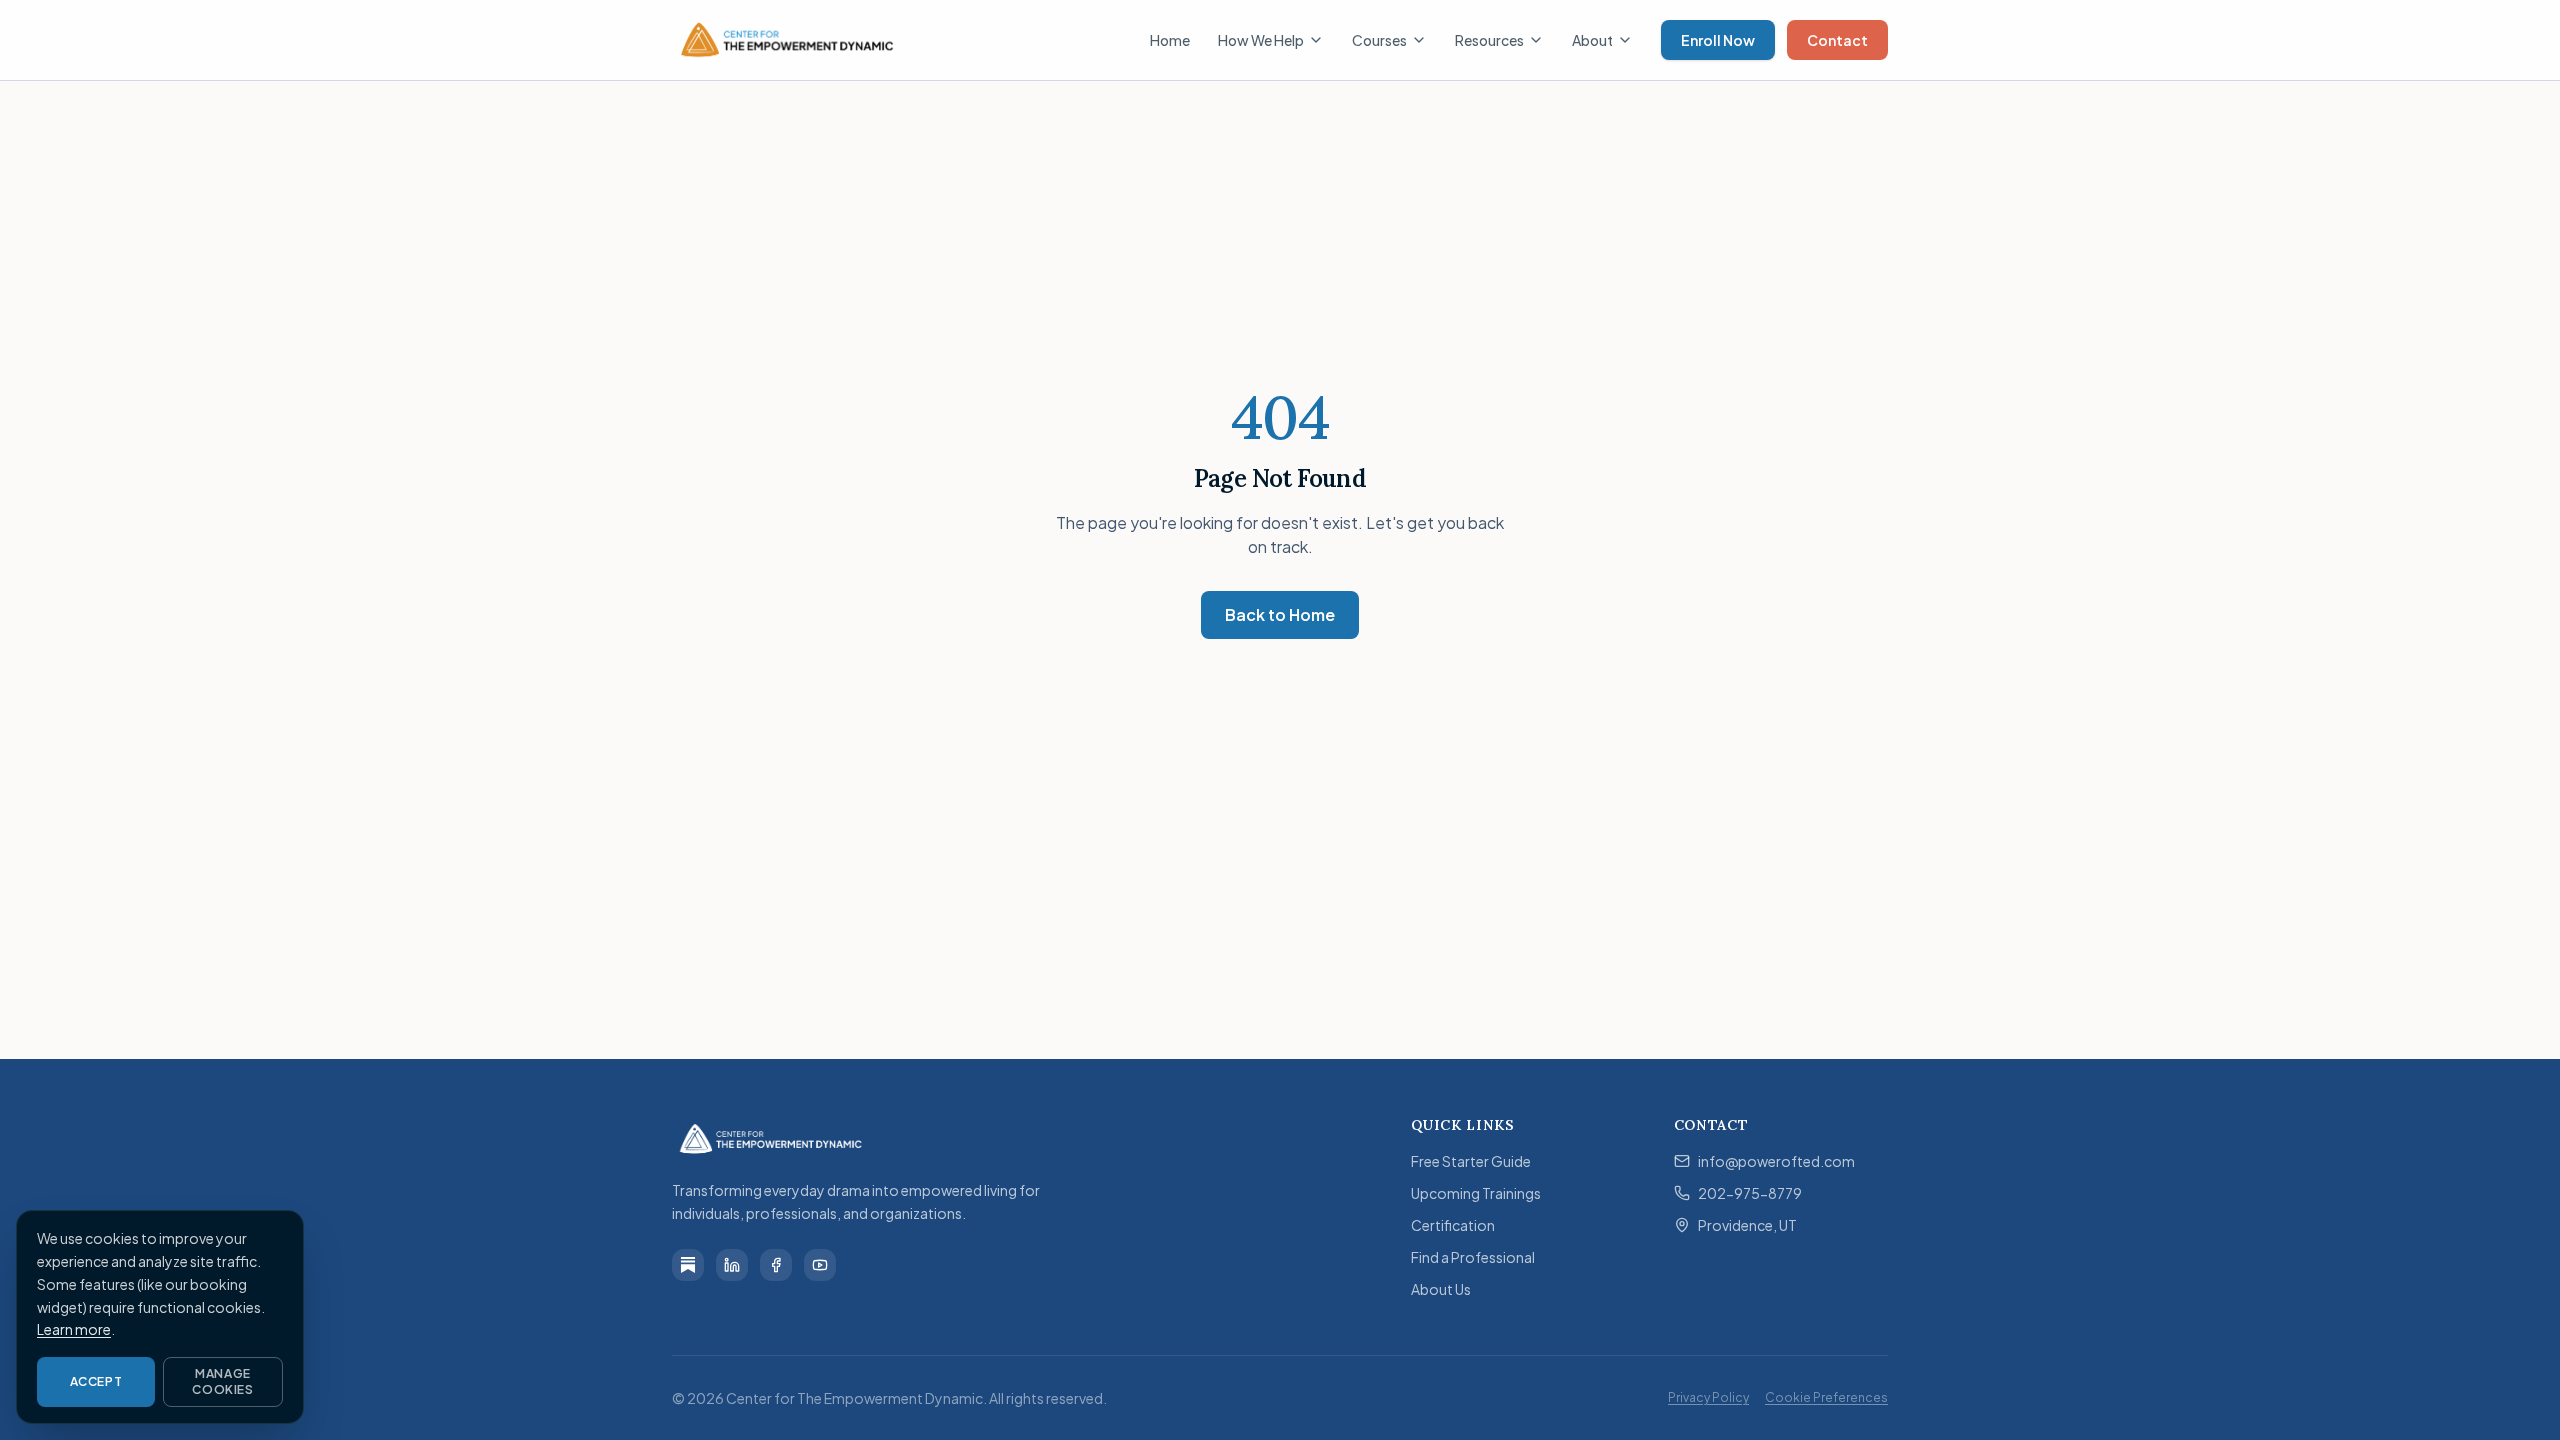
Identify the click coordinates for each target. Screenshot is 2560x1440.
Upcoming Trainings (1476, 1193)
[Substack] (688, 1265)
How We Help (1261, 40)
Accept (96, 1381)
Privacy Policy (1708, 1397)
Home (1170, 40)
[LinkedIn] (732, 1265)
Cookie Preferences (1826, 1397)
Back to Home (1280, 614)
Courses (1379, 40)
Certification (1453, 1225)
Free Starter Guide (1471, 1161)
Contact (1837, 40)
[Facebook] (776, 1265)
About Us (1441, 1289)
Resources (1489, 40)
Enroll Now (1718, 40)
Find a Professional (1473, 1257)
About (1592, 40)
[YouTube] (820, 1265)
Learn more (74, 1329)
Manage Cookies (222, 1381)
